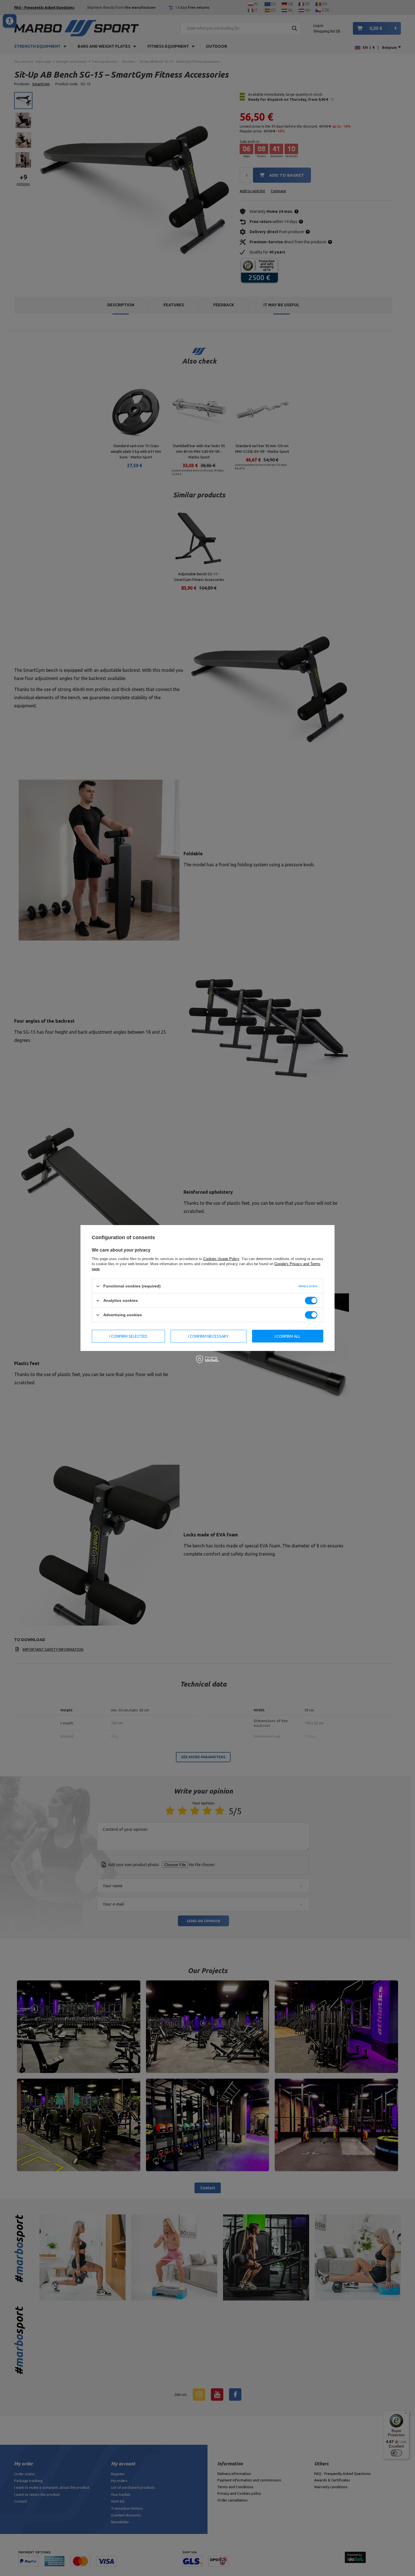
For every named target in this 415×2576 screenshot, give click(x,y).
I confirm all (288, 1336)
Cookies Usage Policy (221, 1259)
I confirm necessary (208, 1336)
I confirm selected (128, 1336)
